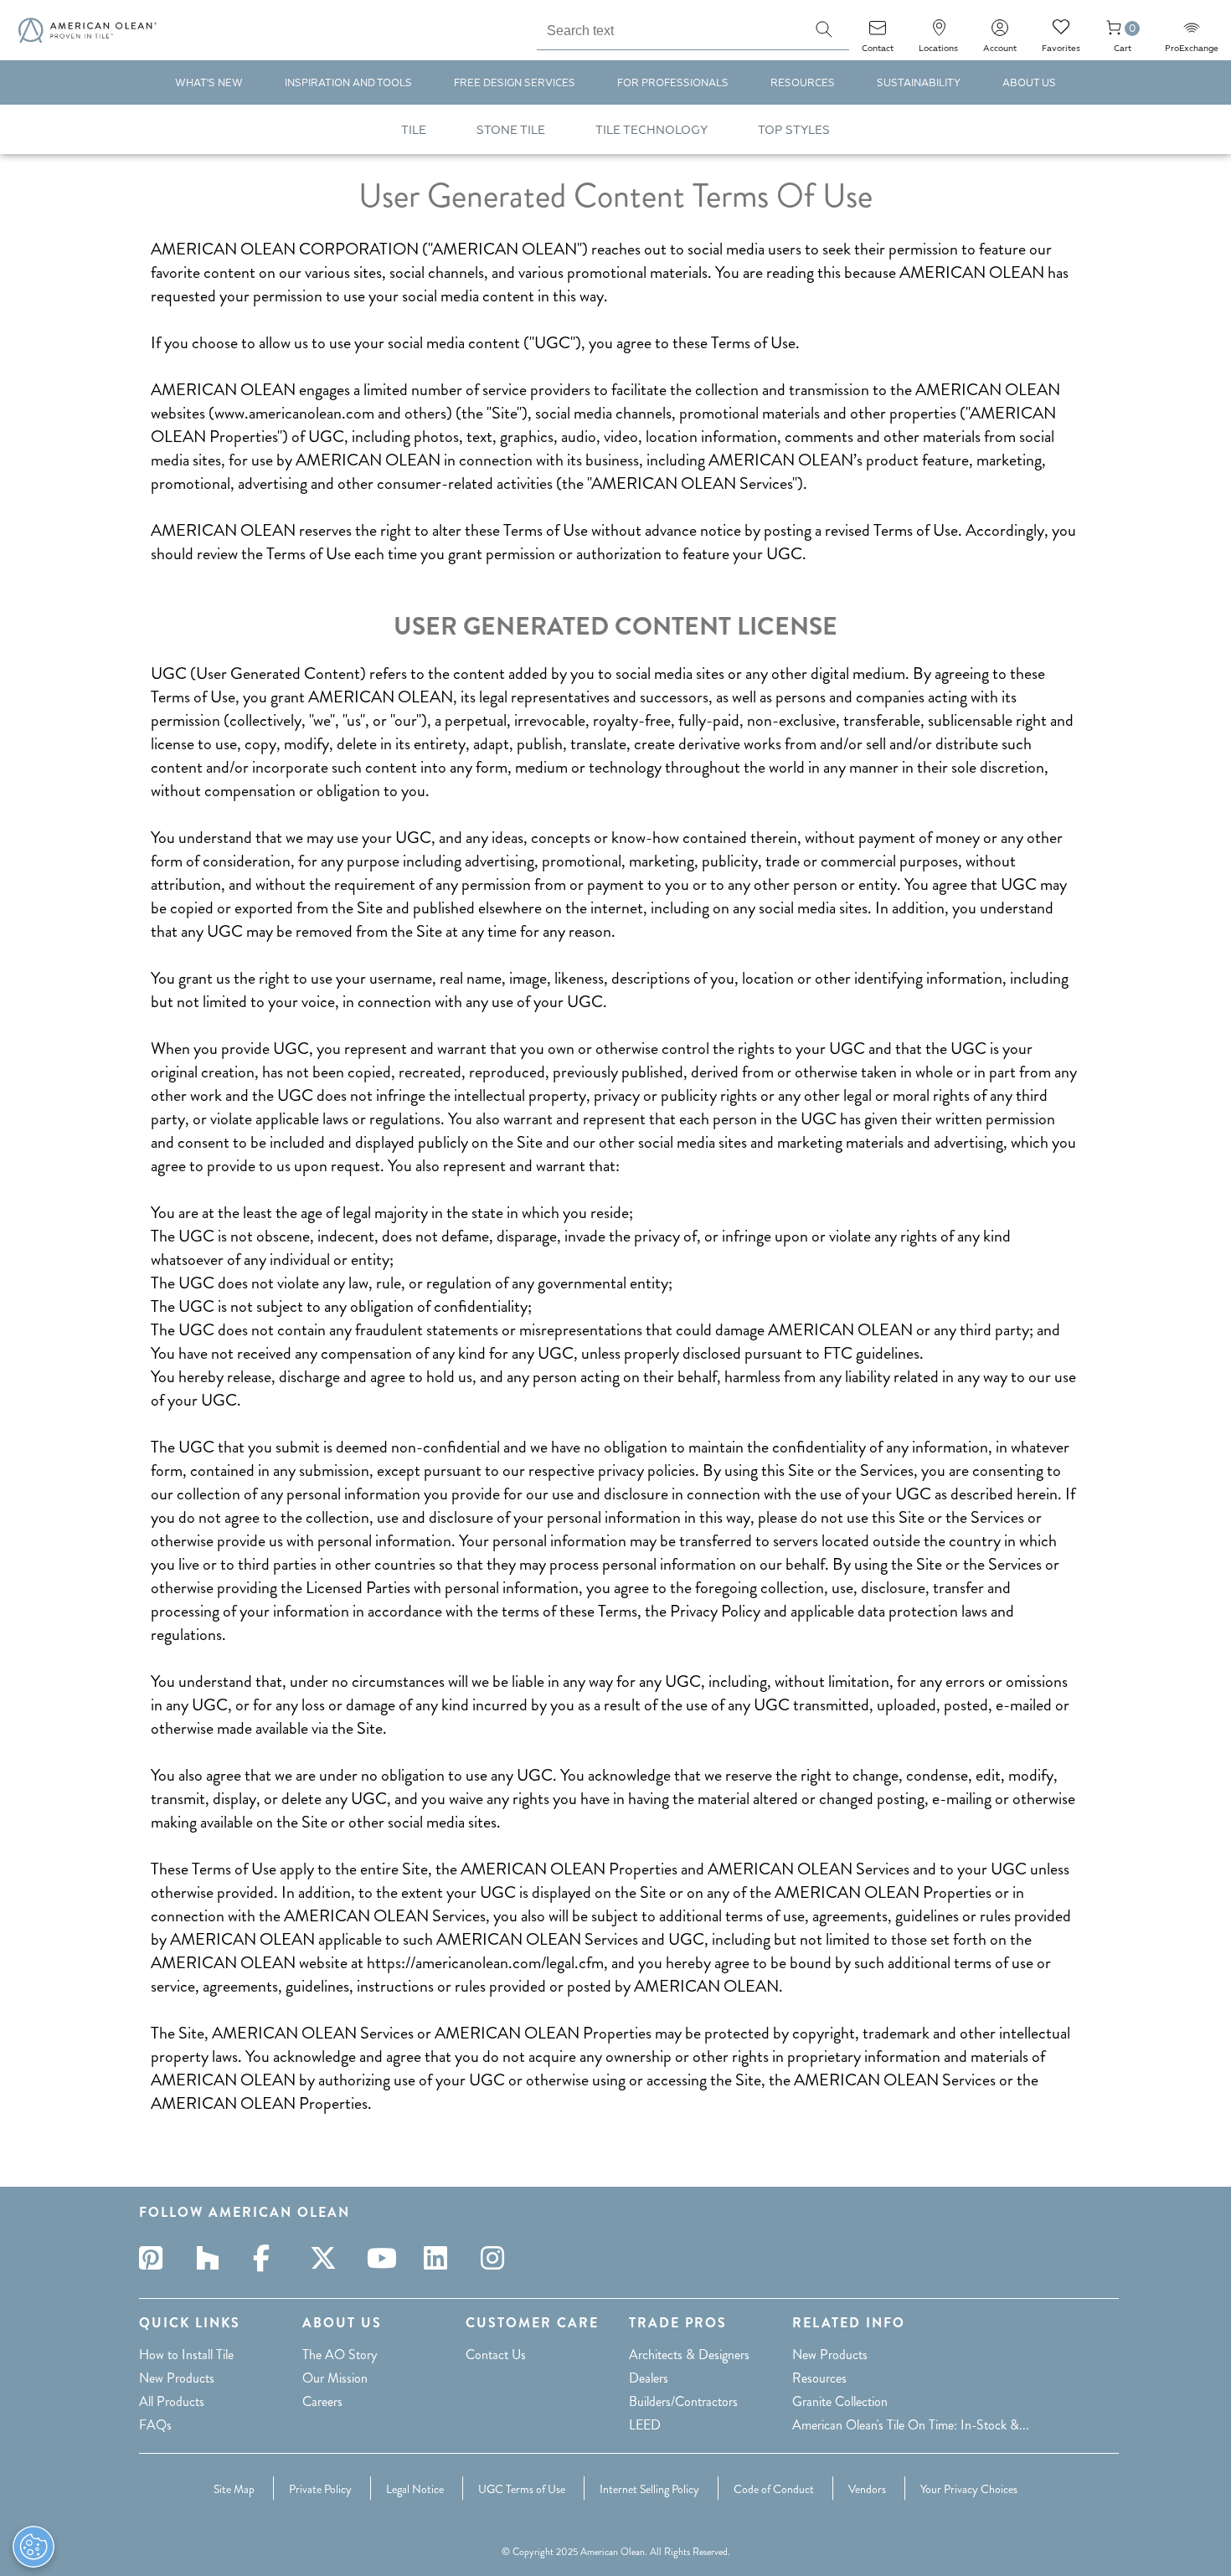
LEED (645, 2425)
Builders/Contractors (683, 2401)
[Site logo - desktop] (88, 30)
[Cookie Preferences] (33, 2547)
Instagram (497, 2258)
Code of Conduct (774, 2489)
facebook (270, 2258)
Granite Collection (840, 2401)
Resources (819, 2378)
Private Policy (320, 2489)
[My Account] (1000, 33)
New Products (177, 2378)
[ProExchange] (1192, 33)
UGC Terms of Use (522, 2489)
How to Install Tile (186, 2355)
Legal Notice (415, 2489)
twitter (327, 2258)
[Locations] (939, 33)
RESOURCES (803, 83)
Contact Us (496, 2355)
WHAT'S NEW (209, 83)
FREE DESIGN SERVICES (515, 83)
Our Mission (335, 2378)
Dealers (649, 2378)
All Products (172, 2401)
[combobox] (668, 28)
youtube (384, 2258)
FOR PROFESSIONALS (673, 83)
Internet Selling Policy (649, 2489)
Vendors (867, 2489)
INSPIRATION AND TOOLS (348, 83)
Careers (322, 2401)
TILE (414, 130)
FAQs (155, 2425)
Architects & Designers (689, 2355)
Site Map (234, 2489)
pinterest (156, 2258)
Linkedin (440, 2258)
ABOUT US (1029, 83)
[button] (824, 29)
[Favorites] (1061, 33)
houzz (213, 2258)
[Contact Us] (878, 33)
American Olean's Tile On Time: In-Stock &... (911, 2425)
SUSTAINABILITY (919, 83)
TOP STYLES (794, 130)
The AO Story (340, 2355)
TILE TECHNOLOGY (652, 130)
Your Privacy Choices (969, 2489)
